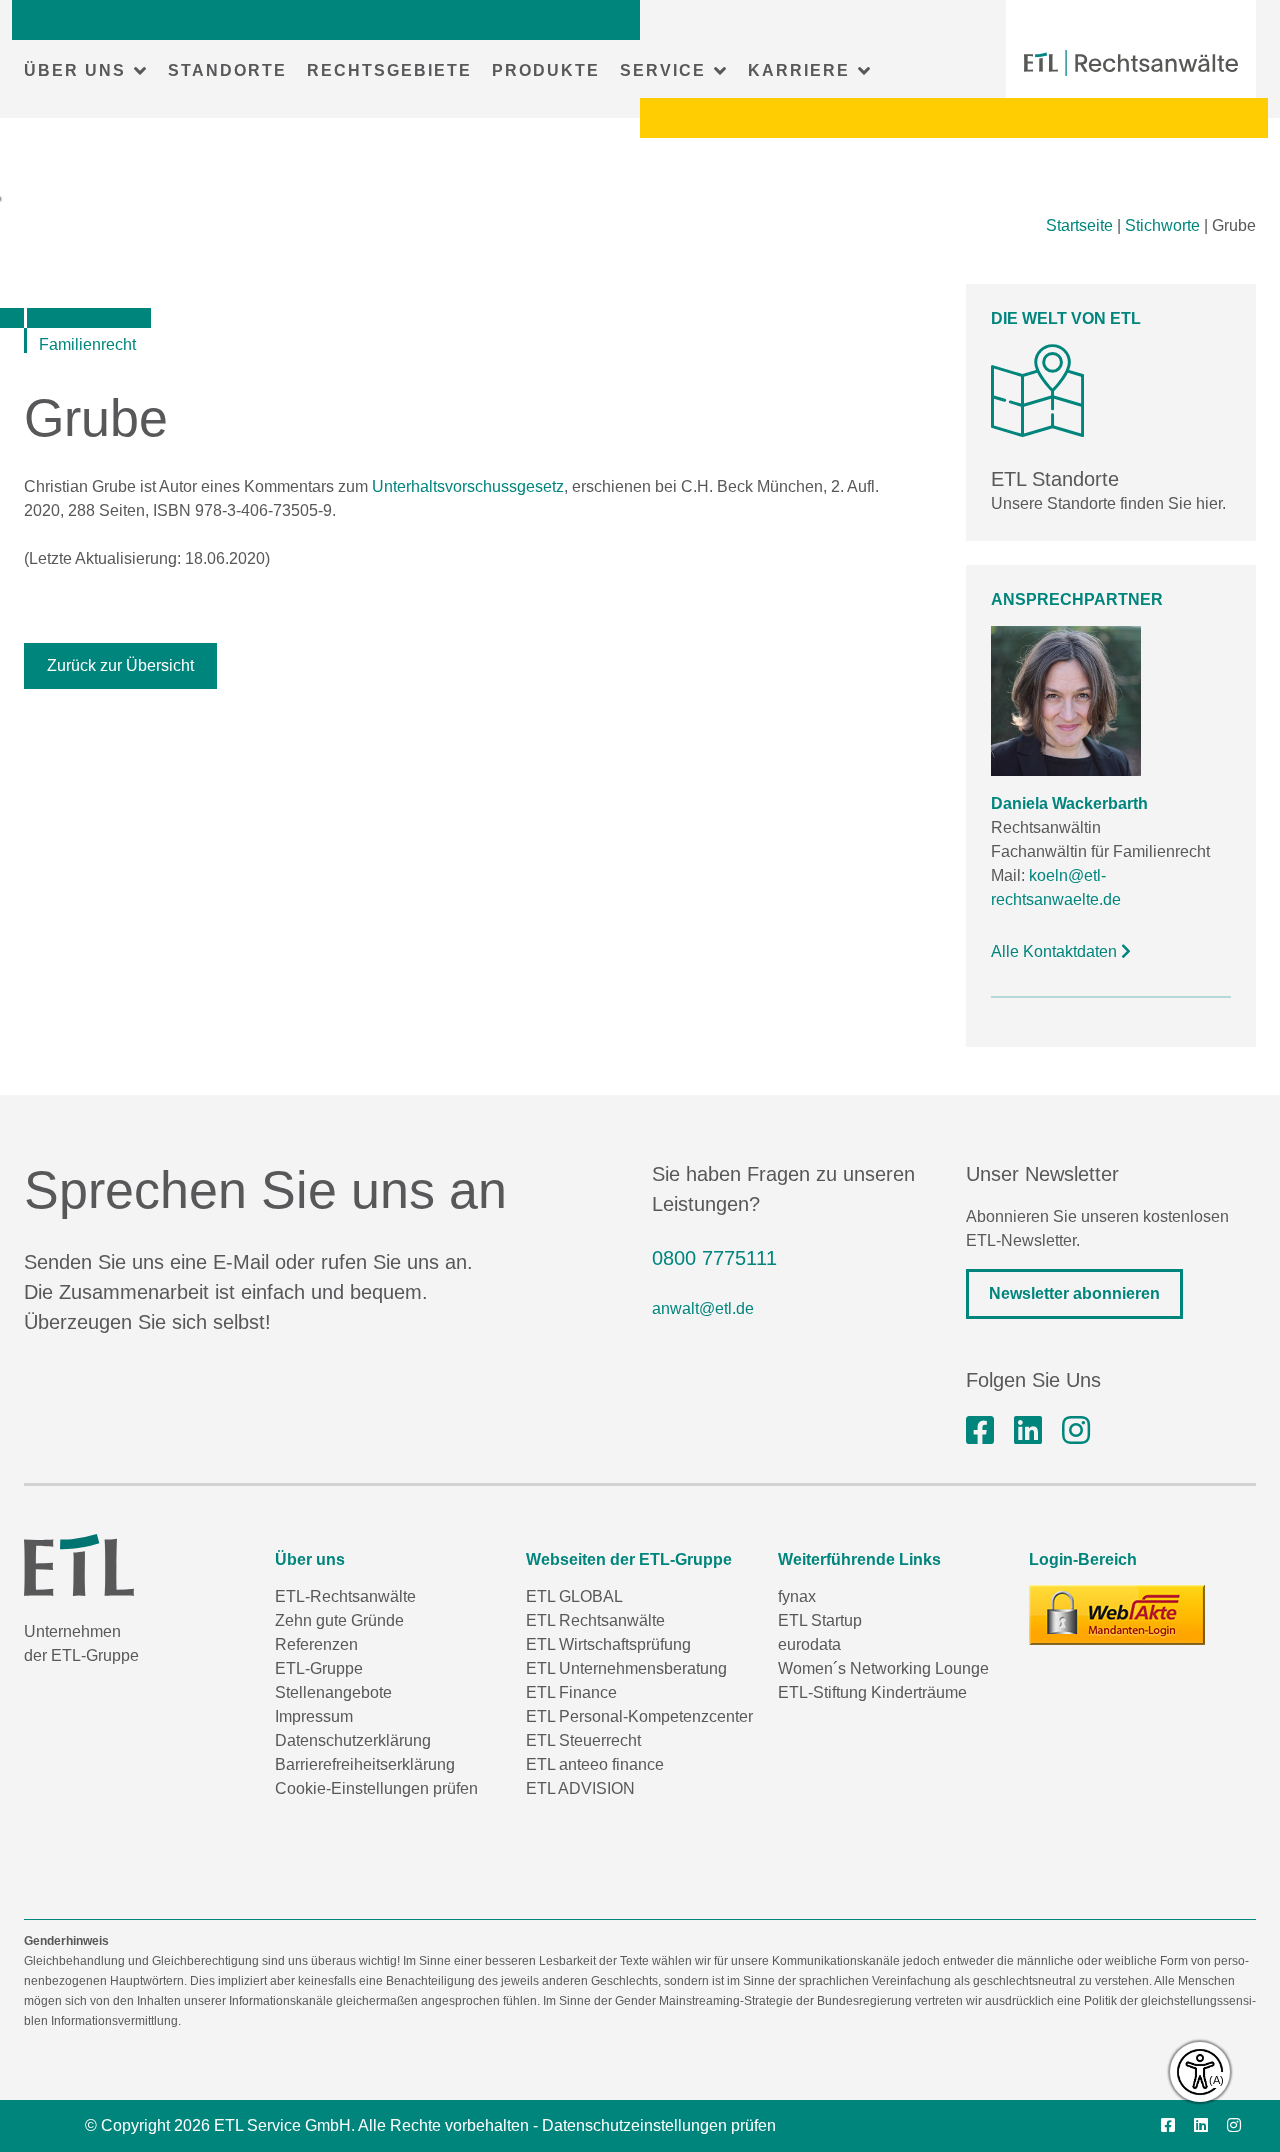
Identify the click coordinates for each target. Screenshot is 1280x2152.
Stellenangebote (333, 1692)
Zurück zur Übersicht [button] (120, 665)
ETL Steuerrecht (583, 1740)
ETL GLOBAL (574, 1596)
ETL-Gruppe (319, 1668)
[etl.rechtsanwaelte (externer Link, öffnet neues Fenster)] (980, 1431)
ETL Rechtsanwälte (595, 1620)
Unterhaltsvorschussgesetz (468, 486)
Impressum (314, 1716)
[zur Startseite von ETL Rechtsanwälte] (1131, 63)
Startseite (1079, 225)
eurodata (809, 1644)
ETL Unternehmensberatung (626, 1668)
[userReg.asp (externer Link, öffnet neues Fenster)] (1117, 1615)
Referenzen (316, 1644)
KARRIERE (799, 70)
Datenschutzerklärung (353, 1740)
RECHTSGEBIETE (389, 70)
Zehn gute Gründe (339, 1620)
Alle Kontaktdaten (1056, 951)
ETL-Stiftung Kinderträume (872, 1692)
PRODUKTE (546, 70)
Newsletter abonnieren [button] (1074, 1293)
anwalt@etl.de (703, 1308)
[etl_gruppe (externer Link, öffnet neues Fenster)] (1076, 1431)
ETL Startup (820, 1620)
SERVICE (663, 70)
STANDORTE (227, 70)
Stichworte (1162, 225)
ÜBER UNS (75, 70)
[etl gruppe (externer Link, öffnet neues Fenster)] (1028, 1431)
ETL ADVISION (580, 1788)
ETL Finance (571, 1692)
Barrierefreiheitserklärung (365, 1764)
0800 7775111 (714, 1258)
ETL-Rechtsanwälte (345, 1596)
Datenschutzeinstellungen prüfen (659, 2125)
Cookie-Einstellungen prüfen (376, 1788)
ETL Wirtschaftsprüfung (608, 1644)
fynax (797, 1596)
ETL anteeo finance (595, 1764)
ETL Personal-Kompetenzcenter (639, 1716)
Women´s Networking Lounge (883, 1668)
